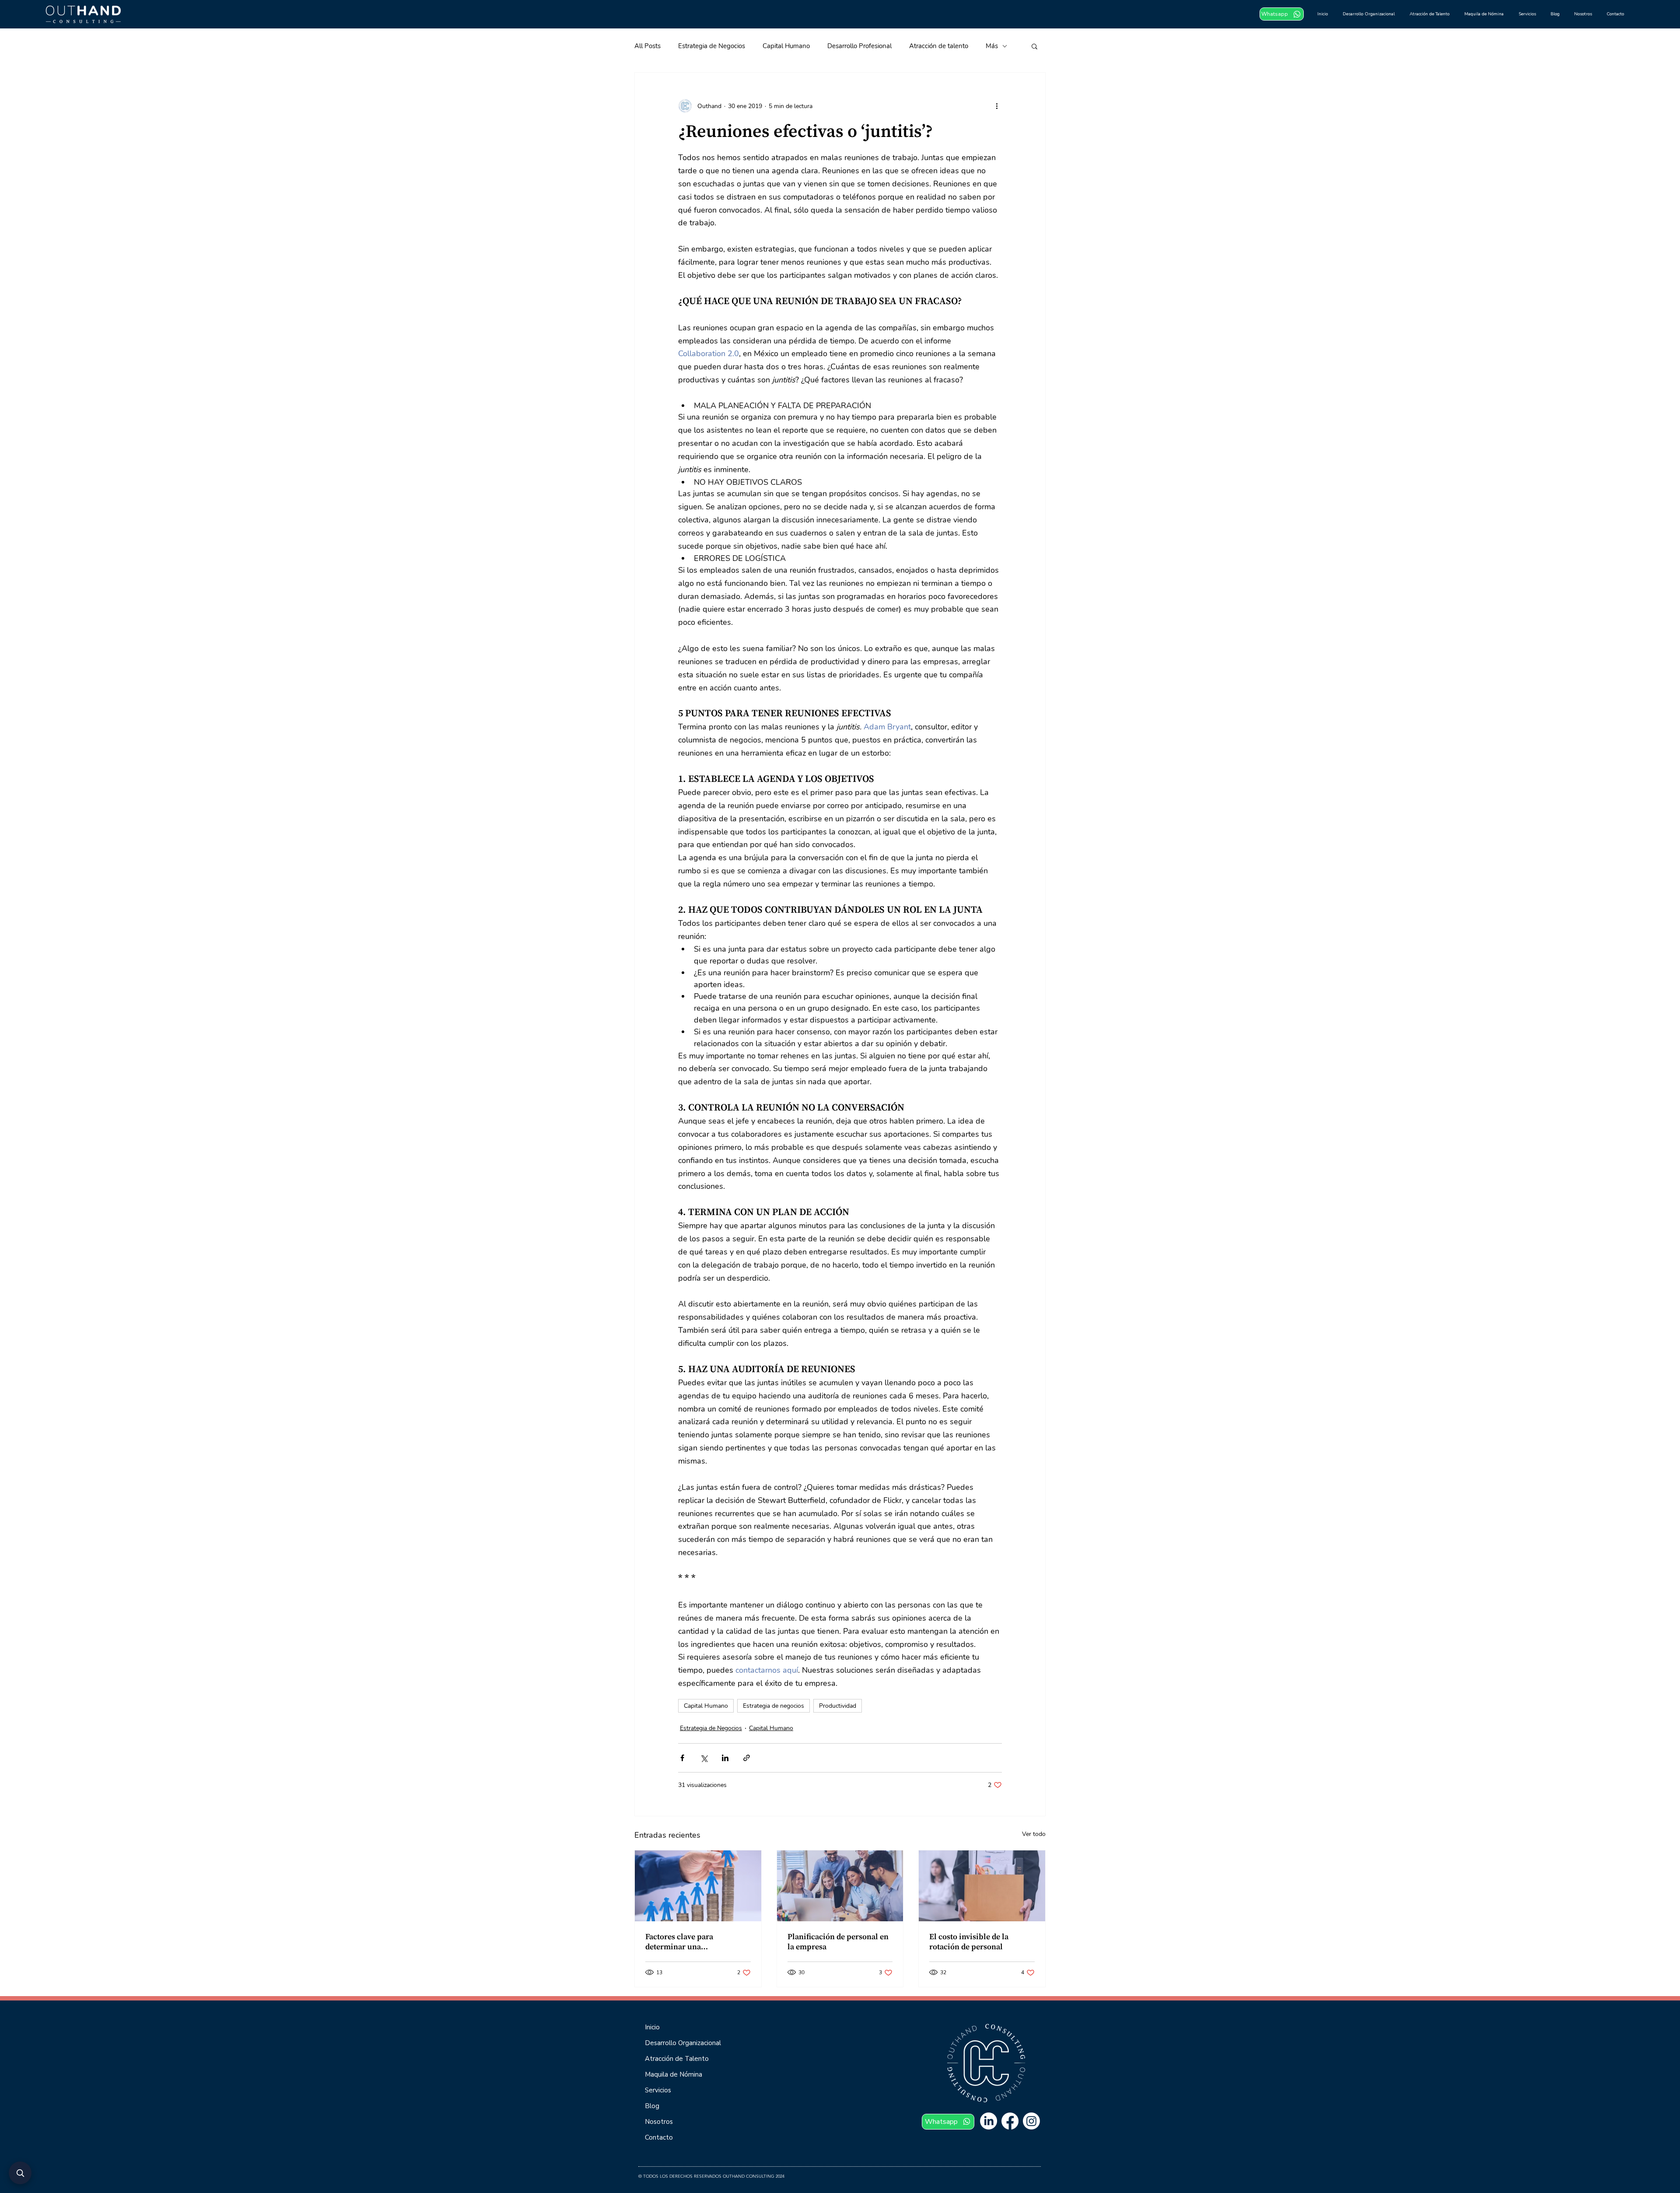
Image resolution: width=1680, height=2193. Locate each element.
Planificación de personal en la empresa (838, 1942)
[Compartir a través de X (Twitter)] (704, 1758)
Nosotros (659, 2122)
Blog (652, 2106)
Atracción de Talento (677, 2059)
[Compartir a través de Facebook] (682, 1758)
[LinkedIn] (989, 2121)
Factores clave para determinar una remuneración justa (680, 1942)
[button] (1034, 46)
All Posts (647, 46)
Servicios (658, 2090)
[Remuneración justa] (698, 1886)
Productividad (838, 1706)
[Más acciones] (997, 106)
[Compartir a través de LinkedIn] (725, 1758)
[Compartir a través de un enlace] (747, 1758)
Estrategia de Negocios (712, 46)
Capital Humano (786, 46)
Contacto (659, 2137)
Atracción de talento (939, 46)
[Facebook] (1010, 2121)
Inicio (652, 2027)
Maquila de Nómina (674, 2074)
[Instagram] (1031, 2121)
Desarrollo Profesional (859, 46)
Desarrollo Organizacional (683, 2043)
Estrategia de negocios (773, 1706)
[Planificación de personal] (840, 1886)
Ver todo (1034, 1834)
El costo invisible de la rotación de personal (969, 1942)
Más (992, 46)
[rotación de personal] (982, 1886)
